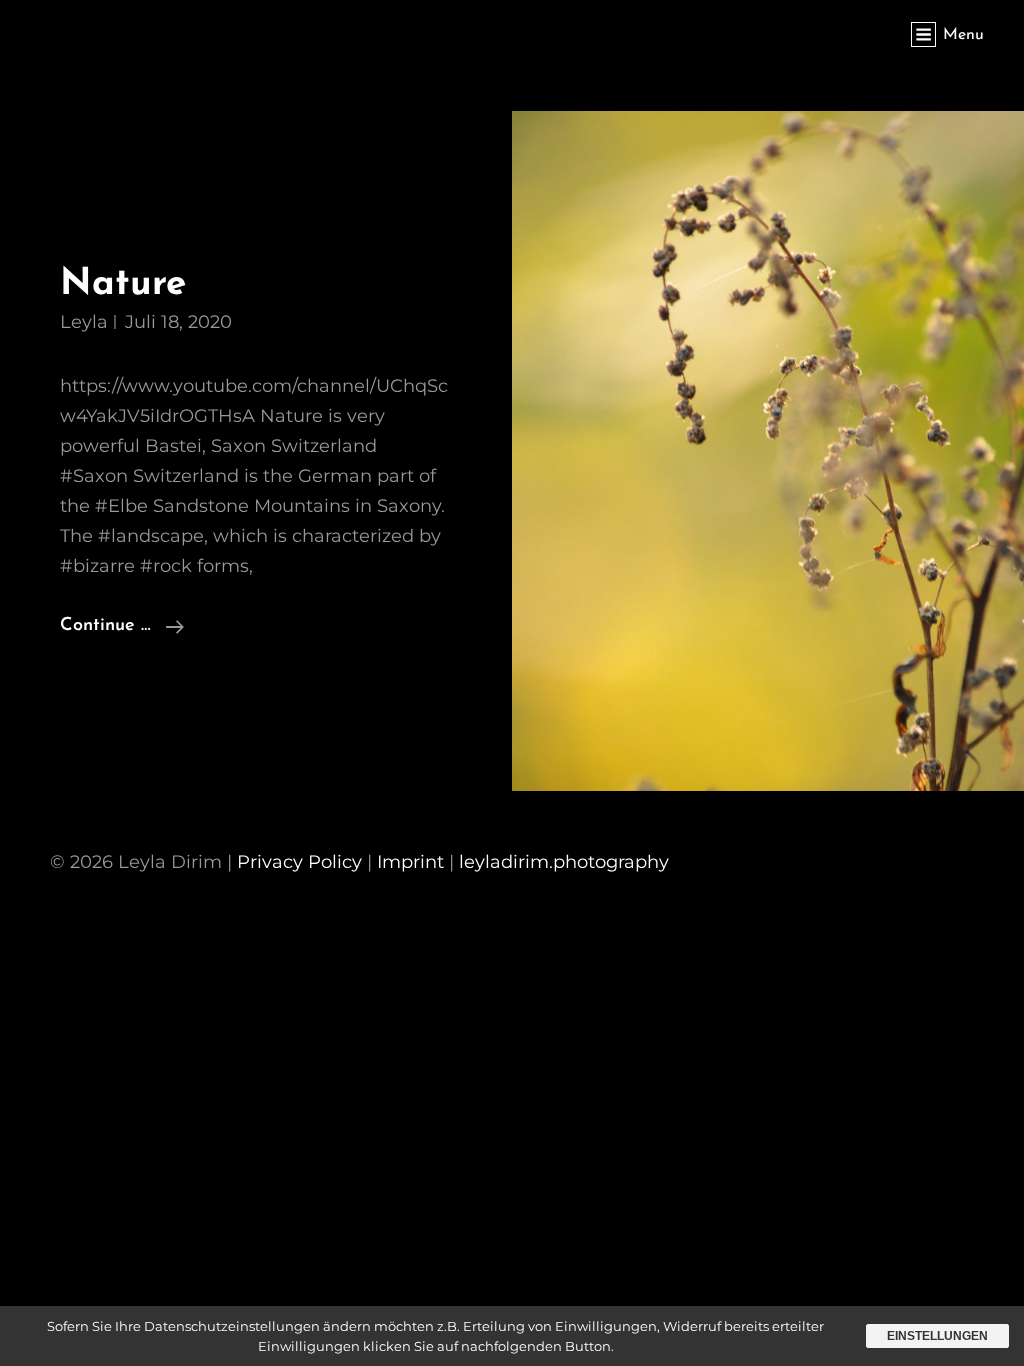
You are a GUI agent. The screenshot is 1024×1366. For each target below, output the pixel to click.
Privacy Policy (299, 862)
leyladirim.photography (564, 862)
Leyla (84, 322)
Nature (123, 284)
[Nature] (768, 451)
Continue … (122, 625)
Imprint (410, 862)
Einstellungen (937, 1336)
